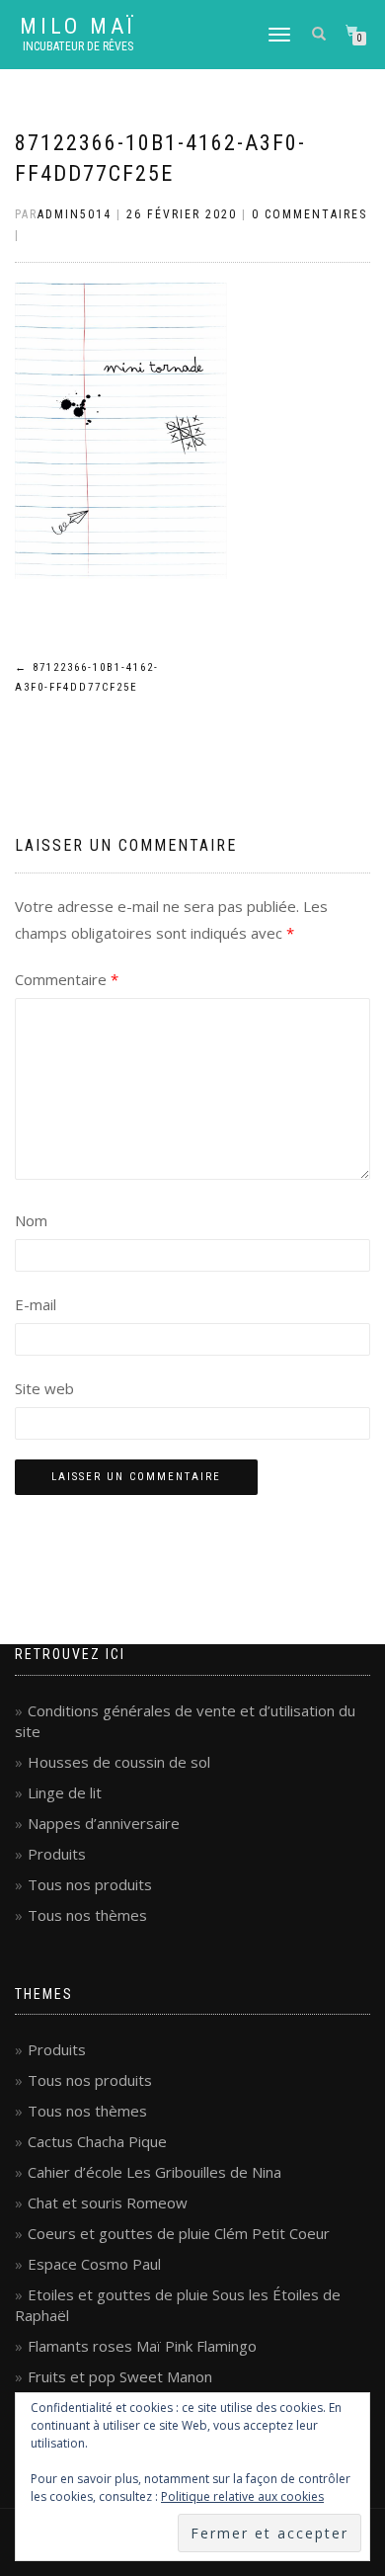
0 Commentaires (309, 214)
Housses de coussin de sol (119, 1762)
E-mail (36, 1304)
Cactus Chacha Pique (97, 2141)
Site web (44, 1388)
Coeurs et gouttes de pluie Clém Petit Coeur (179, 2233)
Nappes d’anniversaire (104, 1823)
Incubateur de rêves (78, 46)
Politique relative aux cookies (242, 2496)
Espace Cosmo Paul (94, 2264)
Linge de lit (65, 1792)
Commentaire (67, 979)
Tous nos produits (90, 1884)
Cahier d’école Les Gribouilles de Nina (154, 2172)
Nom (31, 1220)
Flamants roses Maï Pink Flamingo (142, 2346)
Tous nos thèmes (87, 1915)
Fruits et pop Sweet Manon (120, 2376)
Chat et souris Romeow (108, 2202)
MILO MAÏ (78, 27)
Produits (57, 1854)
